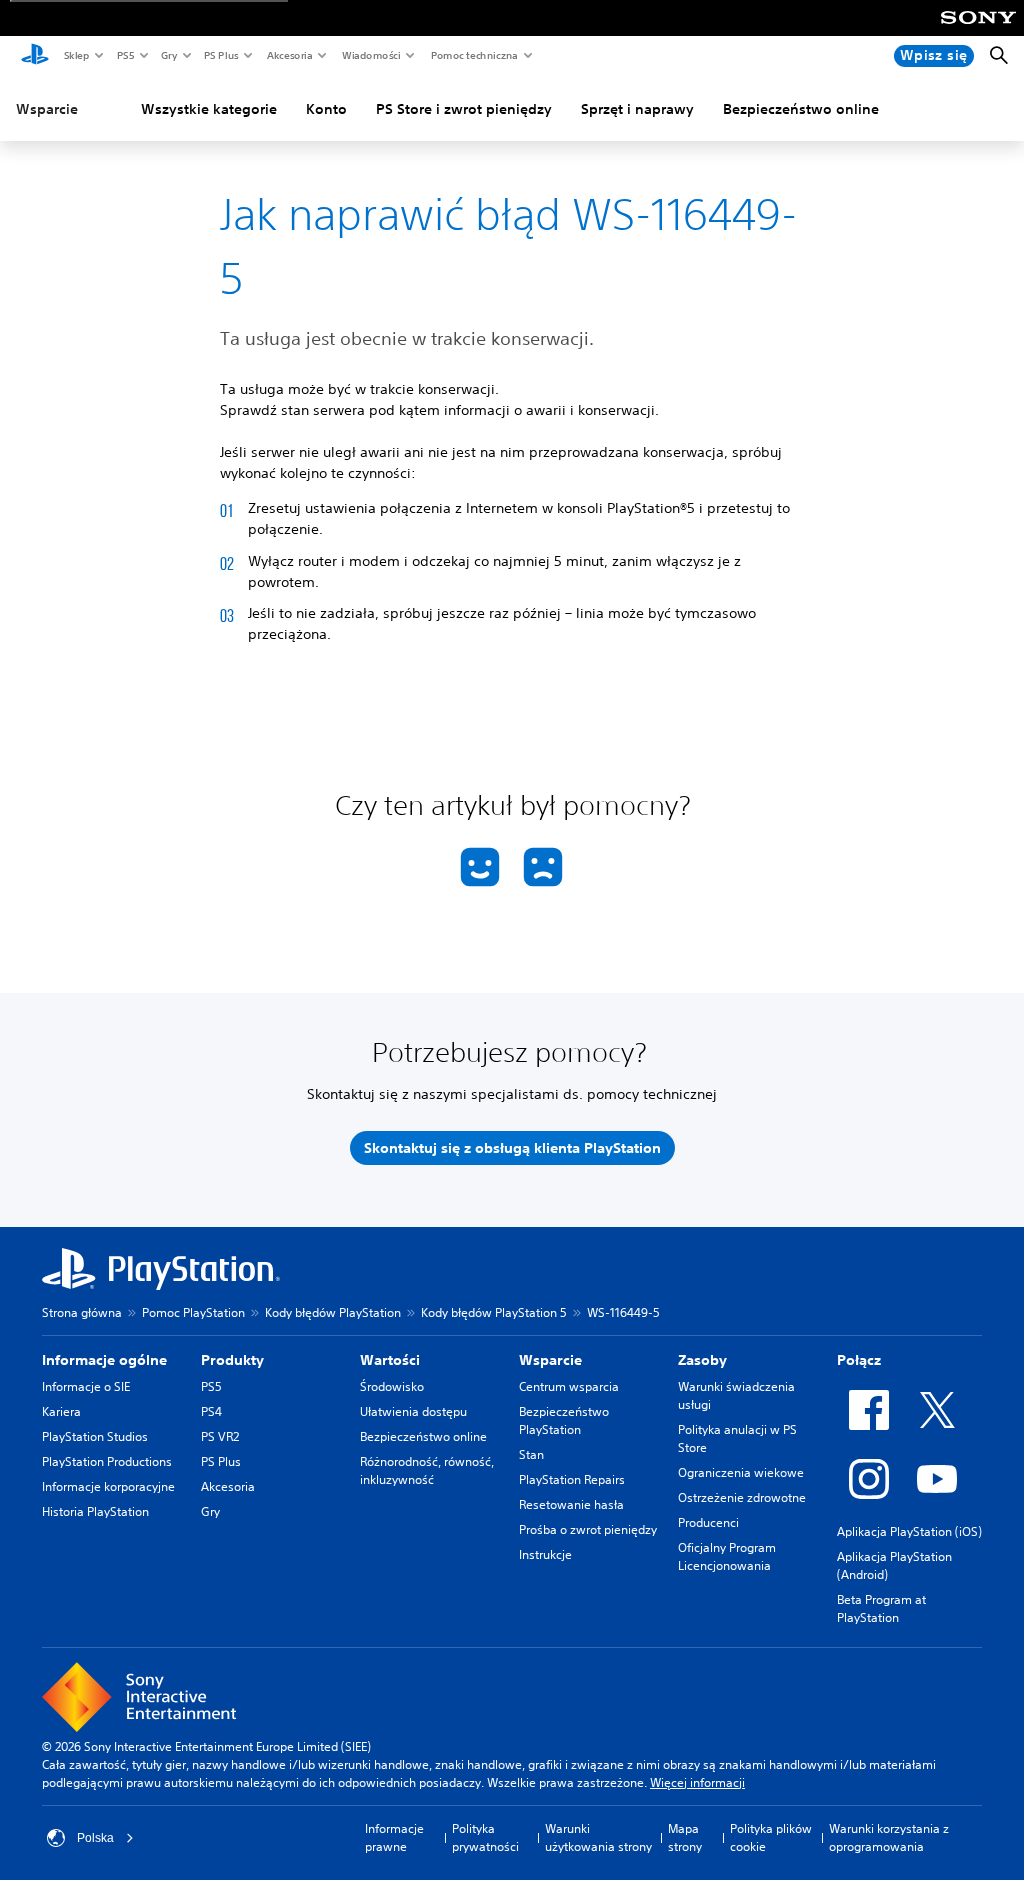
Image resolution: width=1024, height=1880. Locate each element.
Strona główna (82, 1312)
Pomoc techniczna (473, 55)
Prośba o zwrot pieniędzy (588, 1529)
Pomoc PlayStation (193, 1312)
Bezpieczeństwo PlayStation (564, 1420)
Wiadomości (370, 55)
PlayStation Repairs (572, 1479)
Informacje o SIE (86, 1386)
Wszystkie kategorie (209, 109)
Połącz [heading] (859, 1360)
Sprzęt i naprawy (637, 109)
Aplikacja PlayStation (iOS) (909, 1531)
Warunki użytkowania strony (598, 1837)
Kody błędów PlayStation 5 (494, 1312)
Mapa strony (685, 1837)
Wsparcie (47, 109)
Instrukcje (545, 1554)
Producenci (708, 1522)
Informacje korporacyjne (108, 1486)
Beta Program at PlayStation (881, 1608)
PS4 (211, 1411)
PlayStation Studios (95, 1436)
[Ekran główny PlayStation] (35, 56)
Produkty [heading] (232, 1360)
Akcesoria (289, 55)
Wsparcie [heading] (550, 1360)
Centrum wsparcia (569, 1386)
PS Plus (220, 55)
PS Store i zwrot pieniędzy (464, 109)
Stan (531, 1454)
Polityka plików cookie (771, 1837)
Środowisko (392, 1386)
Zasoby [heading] (702, 1360)
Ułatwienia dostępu (413, 1411)
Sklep (76, 55)
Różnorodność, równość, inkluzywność (427, 1470)
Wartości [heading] (390, 1360)
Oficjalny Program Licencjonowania (727, 1556)
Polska (95, 1838)
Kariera (61, 1411)
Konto (326, 109)
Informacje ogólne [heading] (104, 1360)
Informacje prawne (394, 1837)
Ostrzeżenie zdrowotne (742, 1497)
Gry (168, 55)
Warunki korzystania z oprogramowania (889, 1837)
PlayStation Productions (107, 1461)
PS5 (124, 55)
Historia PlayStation (95, 1511)
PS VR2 (220, 1436)
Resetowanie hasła (571, 1504)
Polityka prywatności (485, 1837)
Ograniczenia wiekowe (741, 1472)
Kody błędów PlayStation (333, 1312)
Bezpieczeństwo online (801, 109)
